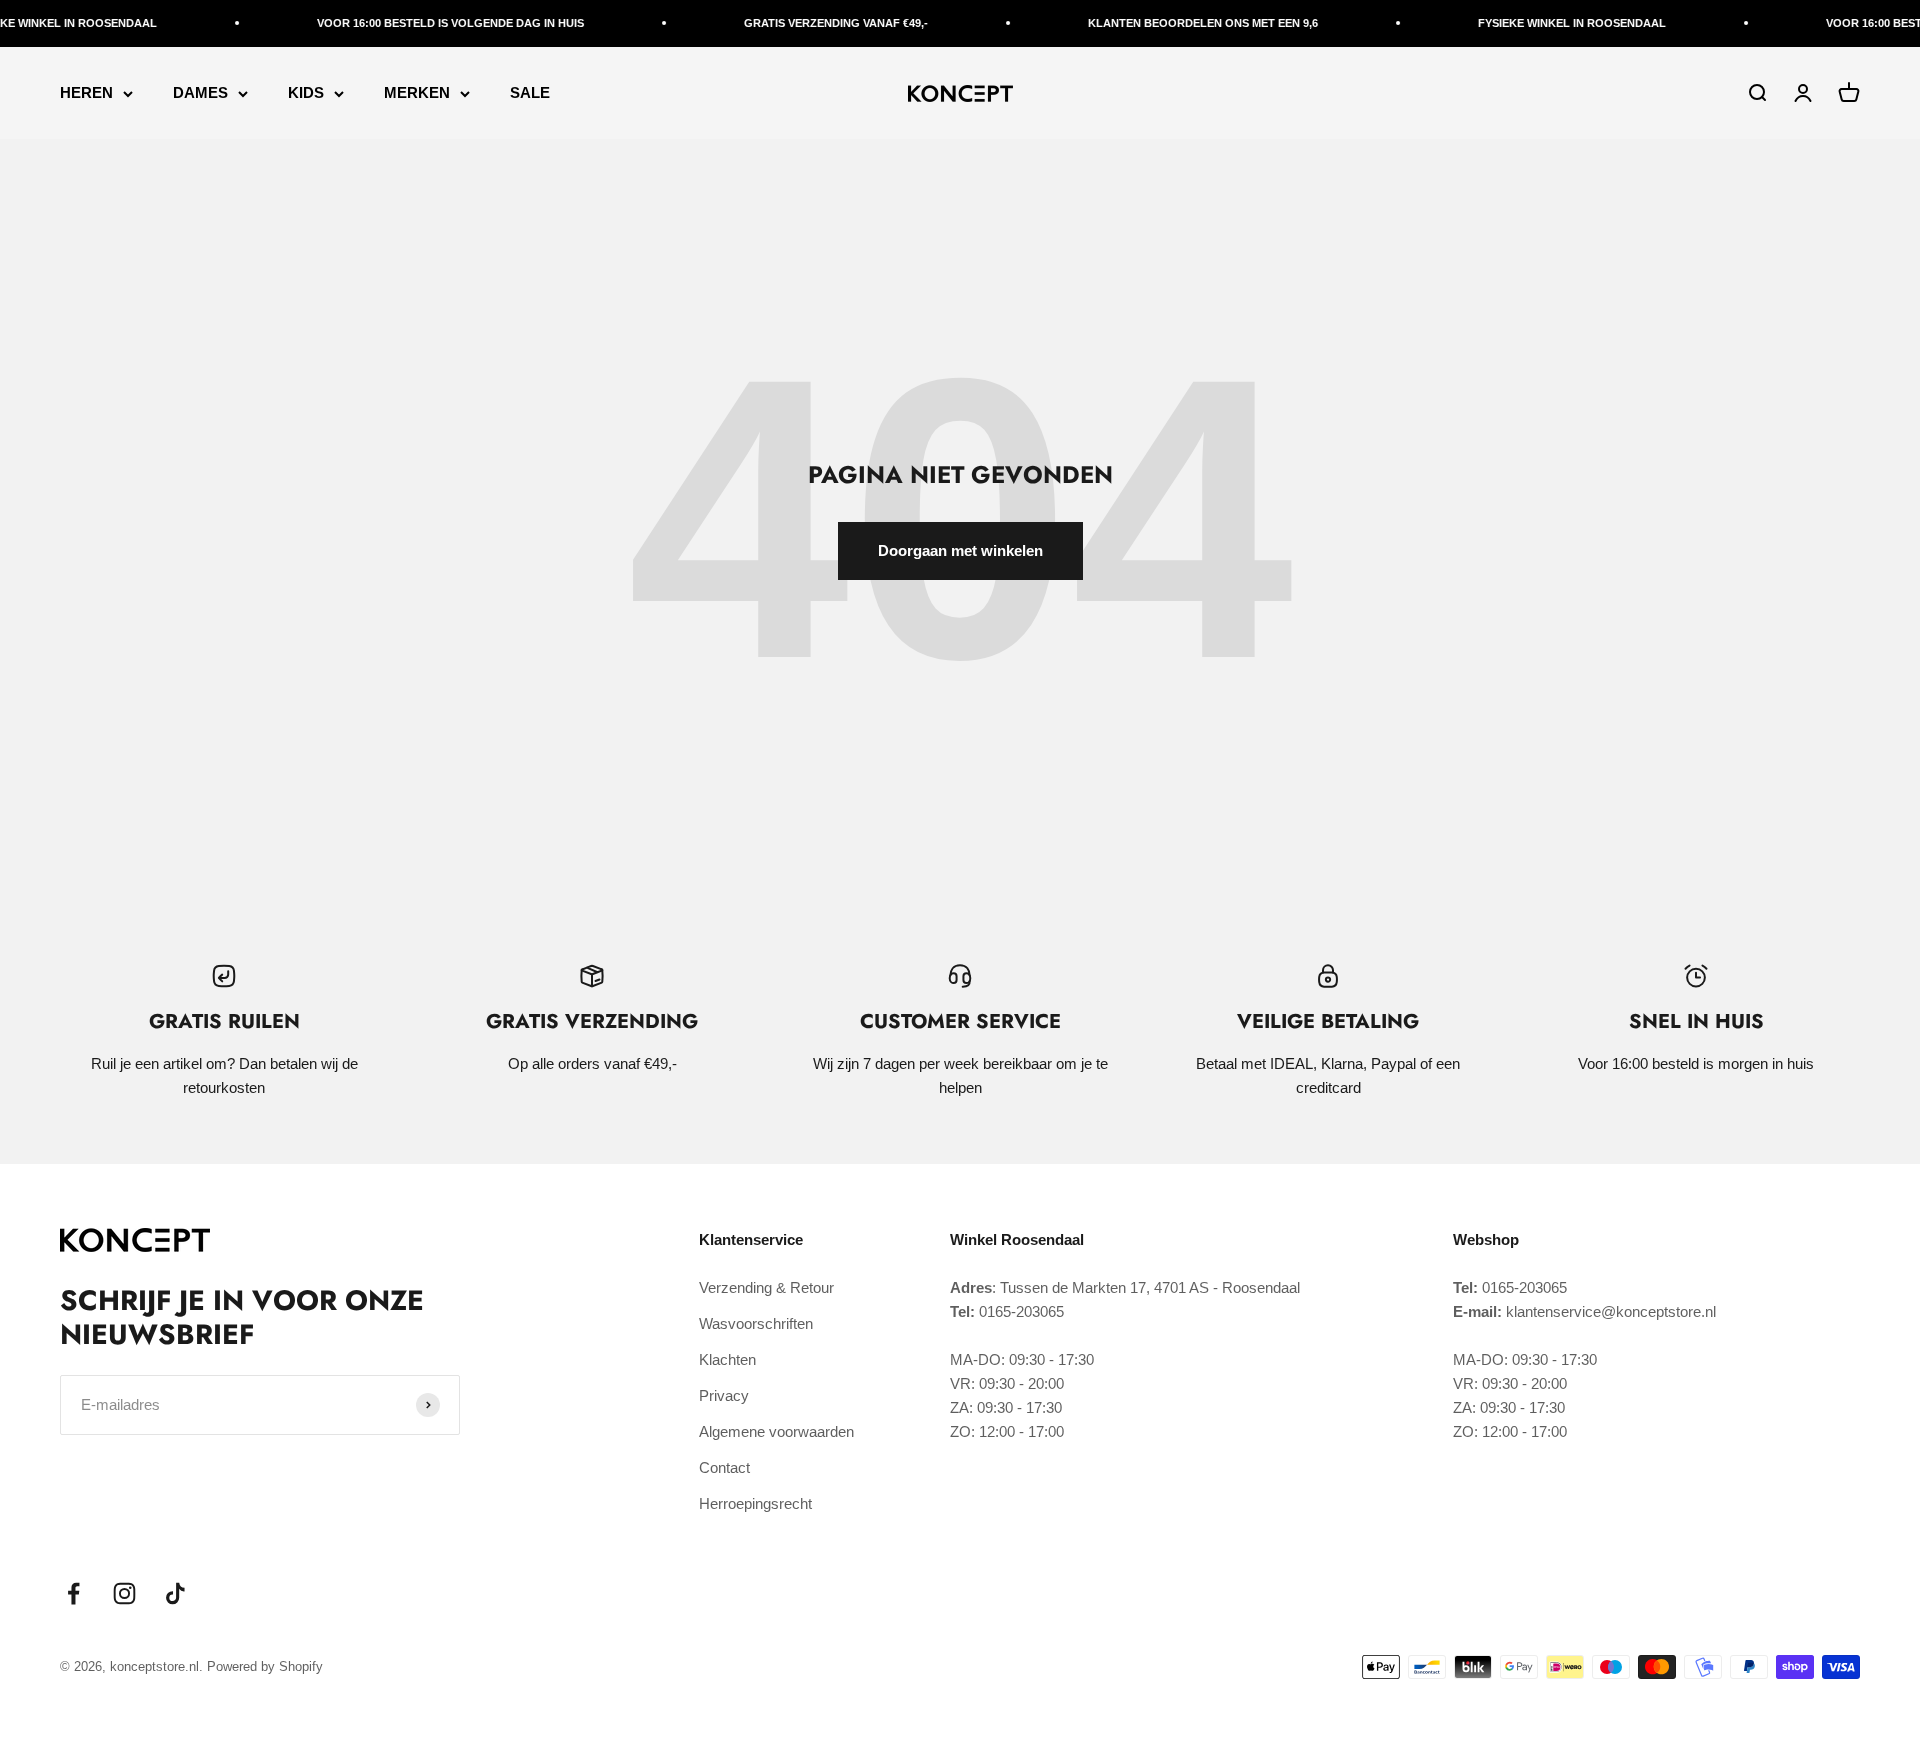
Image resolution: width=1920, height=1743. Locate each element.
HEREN (86, 92)
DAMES (200, 92)
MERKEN (417, 92)
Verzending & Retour (766, 1287)
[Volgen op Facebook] (73, 1593)
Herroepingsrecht (755, 1503)
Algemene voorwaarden (776, 1431)
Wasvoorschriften (756, 1323)
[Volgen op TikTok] (175, 1593)
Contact (724, 1467)
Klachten (727, 1359)
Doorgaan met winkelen (960, 550)
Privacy (724, 1395)
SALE (530, 92)
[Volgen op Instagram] (124, 1593)
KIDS (306, 92)
